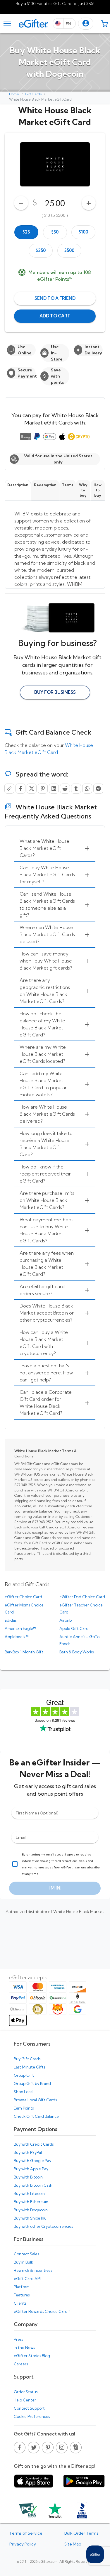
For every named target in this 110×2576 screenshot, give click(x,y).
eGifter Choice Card (23, 1597)
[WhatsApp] (87, 789)
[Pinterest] (43, 789)
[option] (26, 232)
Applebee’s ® (17, 1637)
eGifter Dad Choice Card (82, 1597)
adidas (11, 1620)
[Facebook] (20, 789)
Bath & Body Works (77, 1652)
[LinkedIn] (54, 789)
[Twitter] (32, 789)
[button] (86, 24)
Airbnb (66, 1620)
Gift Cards (33, 94)
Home (14, 94)
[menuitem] (55, 848)
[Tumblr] (76, 789)
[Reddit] (65, 789)
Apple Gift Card (74, 1628)
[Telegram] (98, 789)
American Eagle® (20, 1628)
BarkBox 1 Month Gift (24, 1652)
